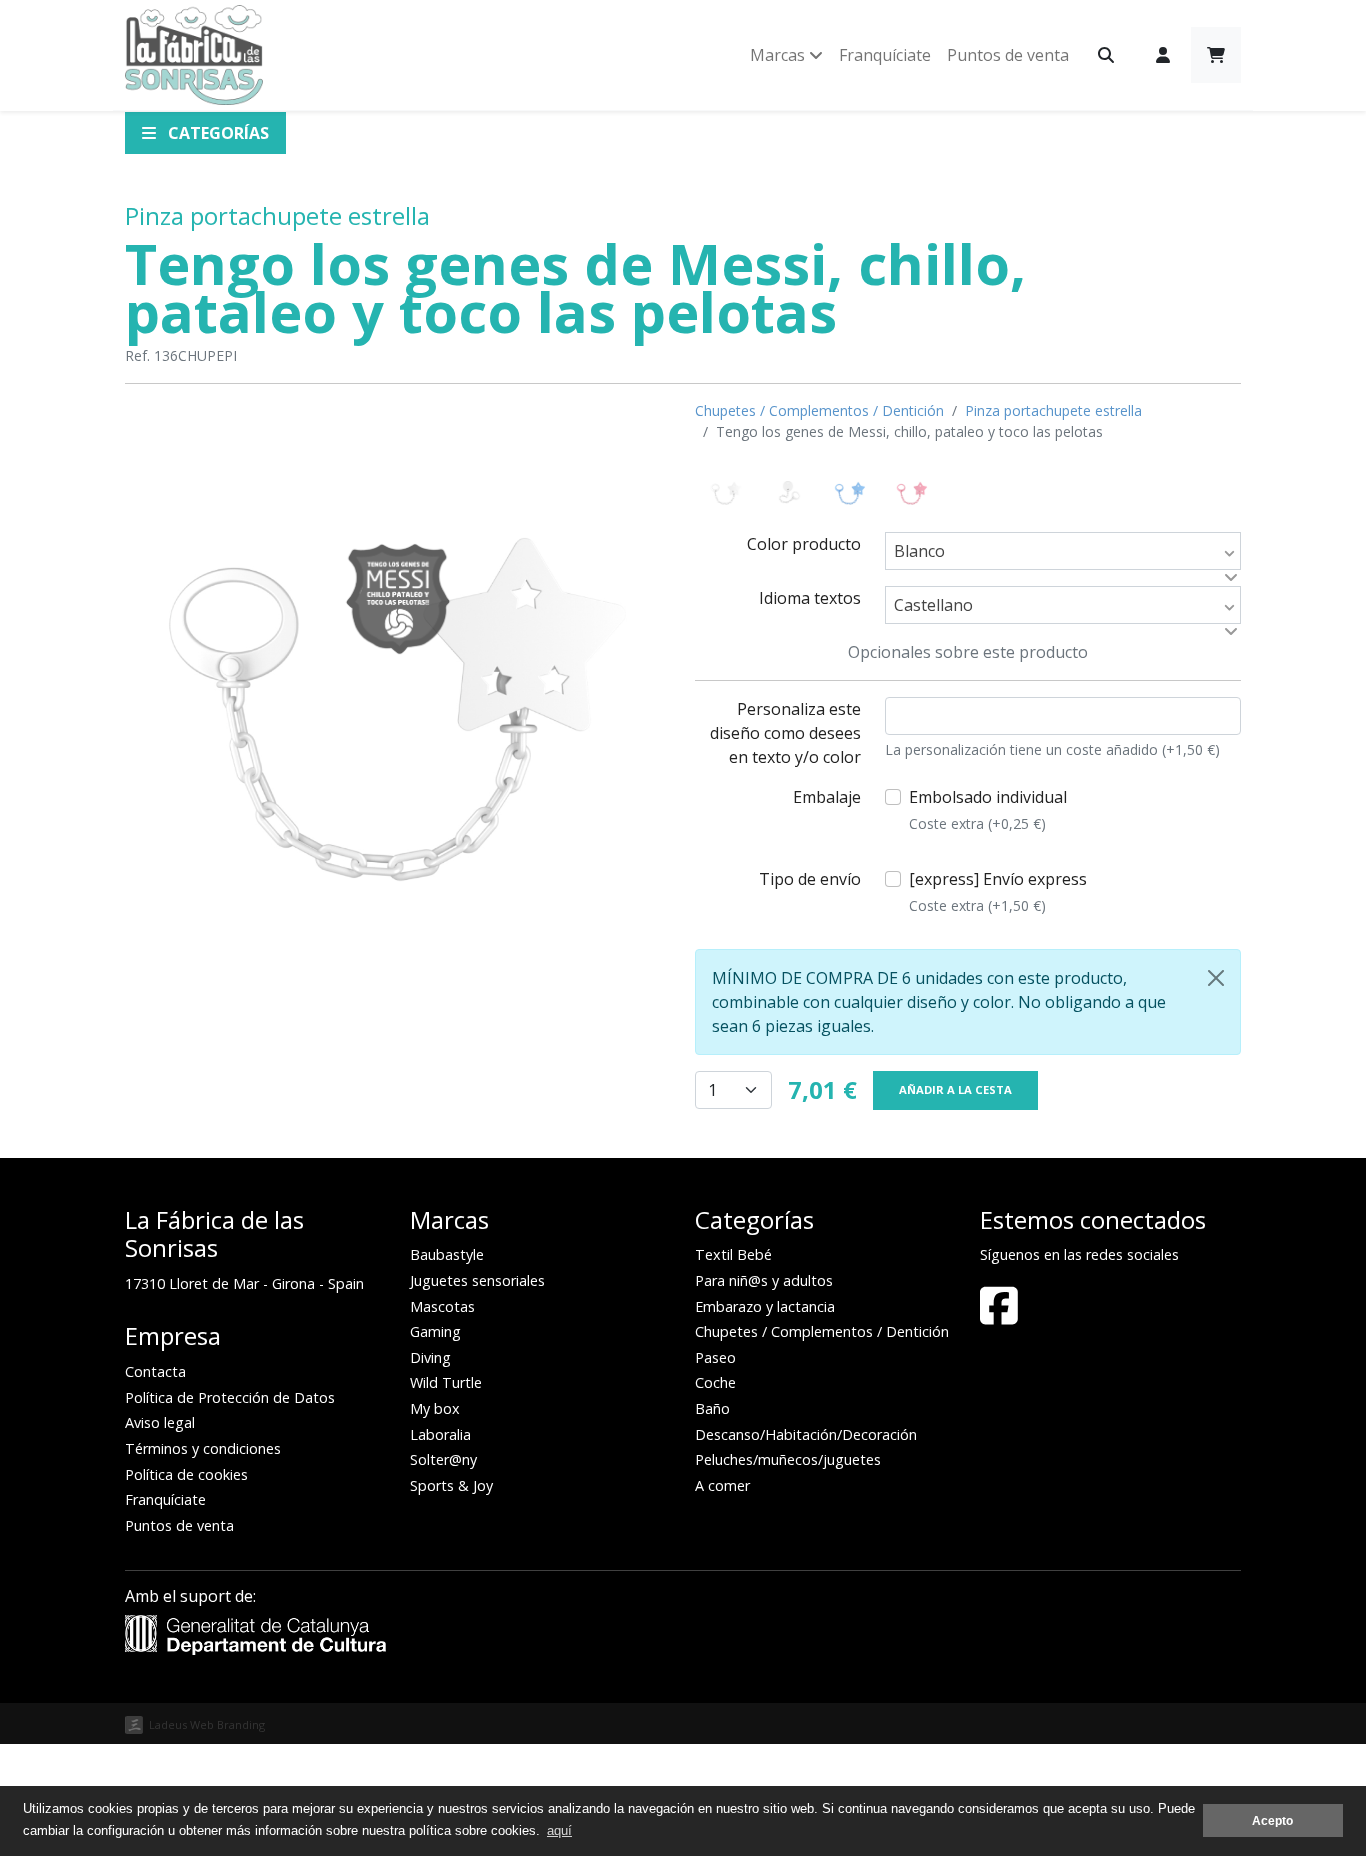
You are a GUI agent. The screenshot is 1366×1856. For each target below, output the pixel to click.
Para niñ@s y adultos (764, 1280)
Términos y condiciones (203, 1448)
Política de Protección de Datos (230, 1397)
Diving (430, 1357)
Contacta (155, 1371)
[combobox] (1063, 551)
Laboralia (440, 1434)
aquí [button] (559, 1830)
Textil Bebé (733, 1254)
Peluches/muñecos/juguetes (788, 1459)
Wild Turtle (446, 1382)
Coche (715, 1382)
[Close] (1216, 978)
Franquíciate (885, 55)
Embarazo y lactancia (765, 1306)
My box (435, 1408)
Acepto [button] (1272, 1820)
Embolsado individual (988, 809)
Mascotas (442, 1306)
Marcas (779, 55)
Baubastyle (447, 1254)
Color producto (804, 544)
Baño (712, 1408)
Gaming (435, 1331)
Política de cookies (186, 1474)
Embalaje (827, 797)
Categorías (216, 133)
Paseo (715, 1357)
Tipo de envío (810, 879)
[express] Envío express (998, 891)
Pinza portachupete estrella (277, 215)
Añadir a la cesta (955, 1089)
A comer (722, 1485)
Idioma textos (810, 598)
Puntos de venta (1008, 55)
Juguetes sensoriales (477, 1280)
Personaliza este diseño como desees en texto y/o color (785, 733)
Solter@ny (443, 1459)
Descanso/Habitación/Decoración (806, 1434)
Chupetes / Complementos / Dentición (819, 410)
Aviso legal (160, 1422)
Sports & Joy (451, 1485)
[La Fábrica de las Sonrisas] (194, 55)
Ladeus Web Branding (207, 1724)
